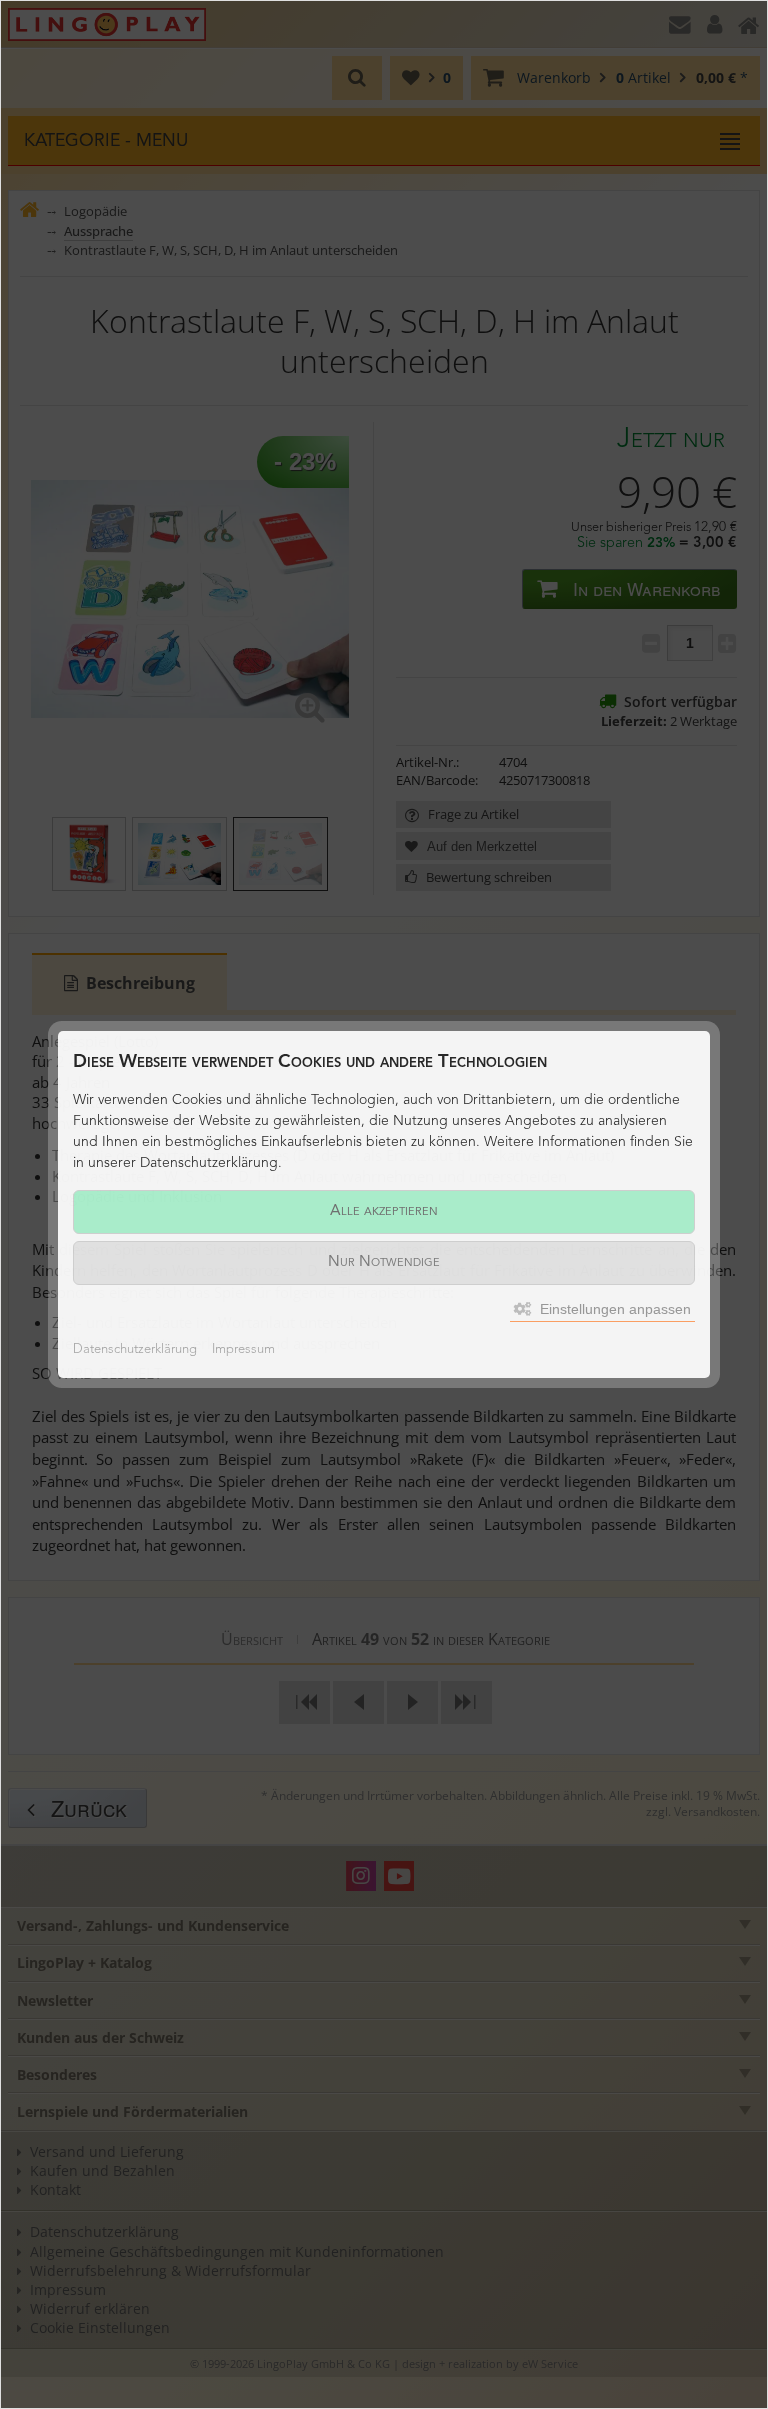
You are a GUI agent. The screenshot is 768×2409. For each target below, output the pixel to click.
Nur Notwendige (384, 1262)
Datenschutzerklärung (135, 1349)
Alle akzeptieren (384, 1211)
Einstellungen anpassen (613, 1309)
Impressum (243, 1349)
